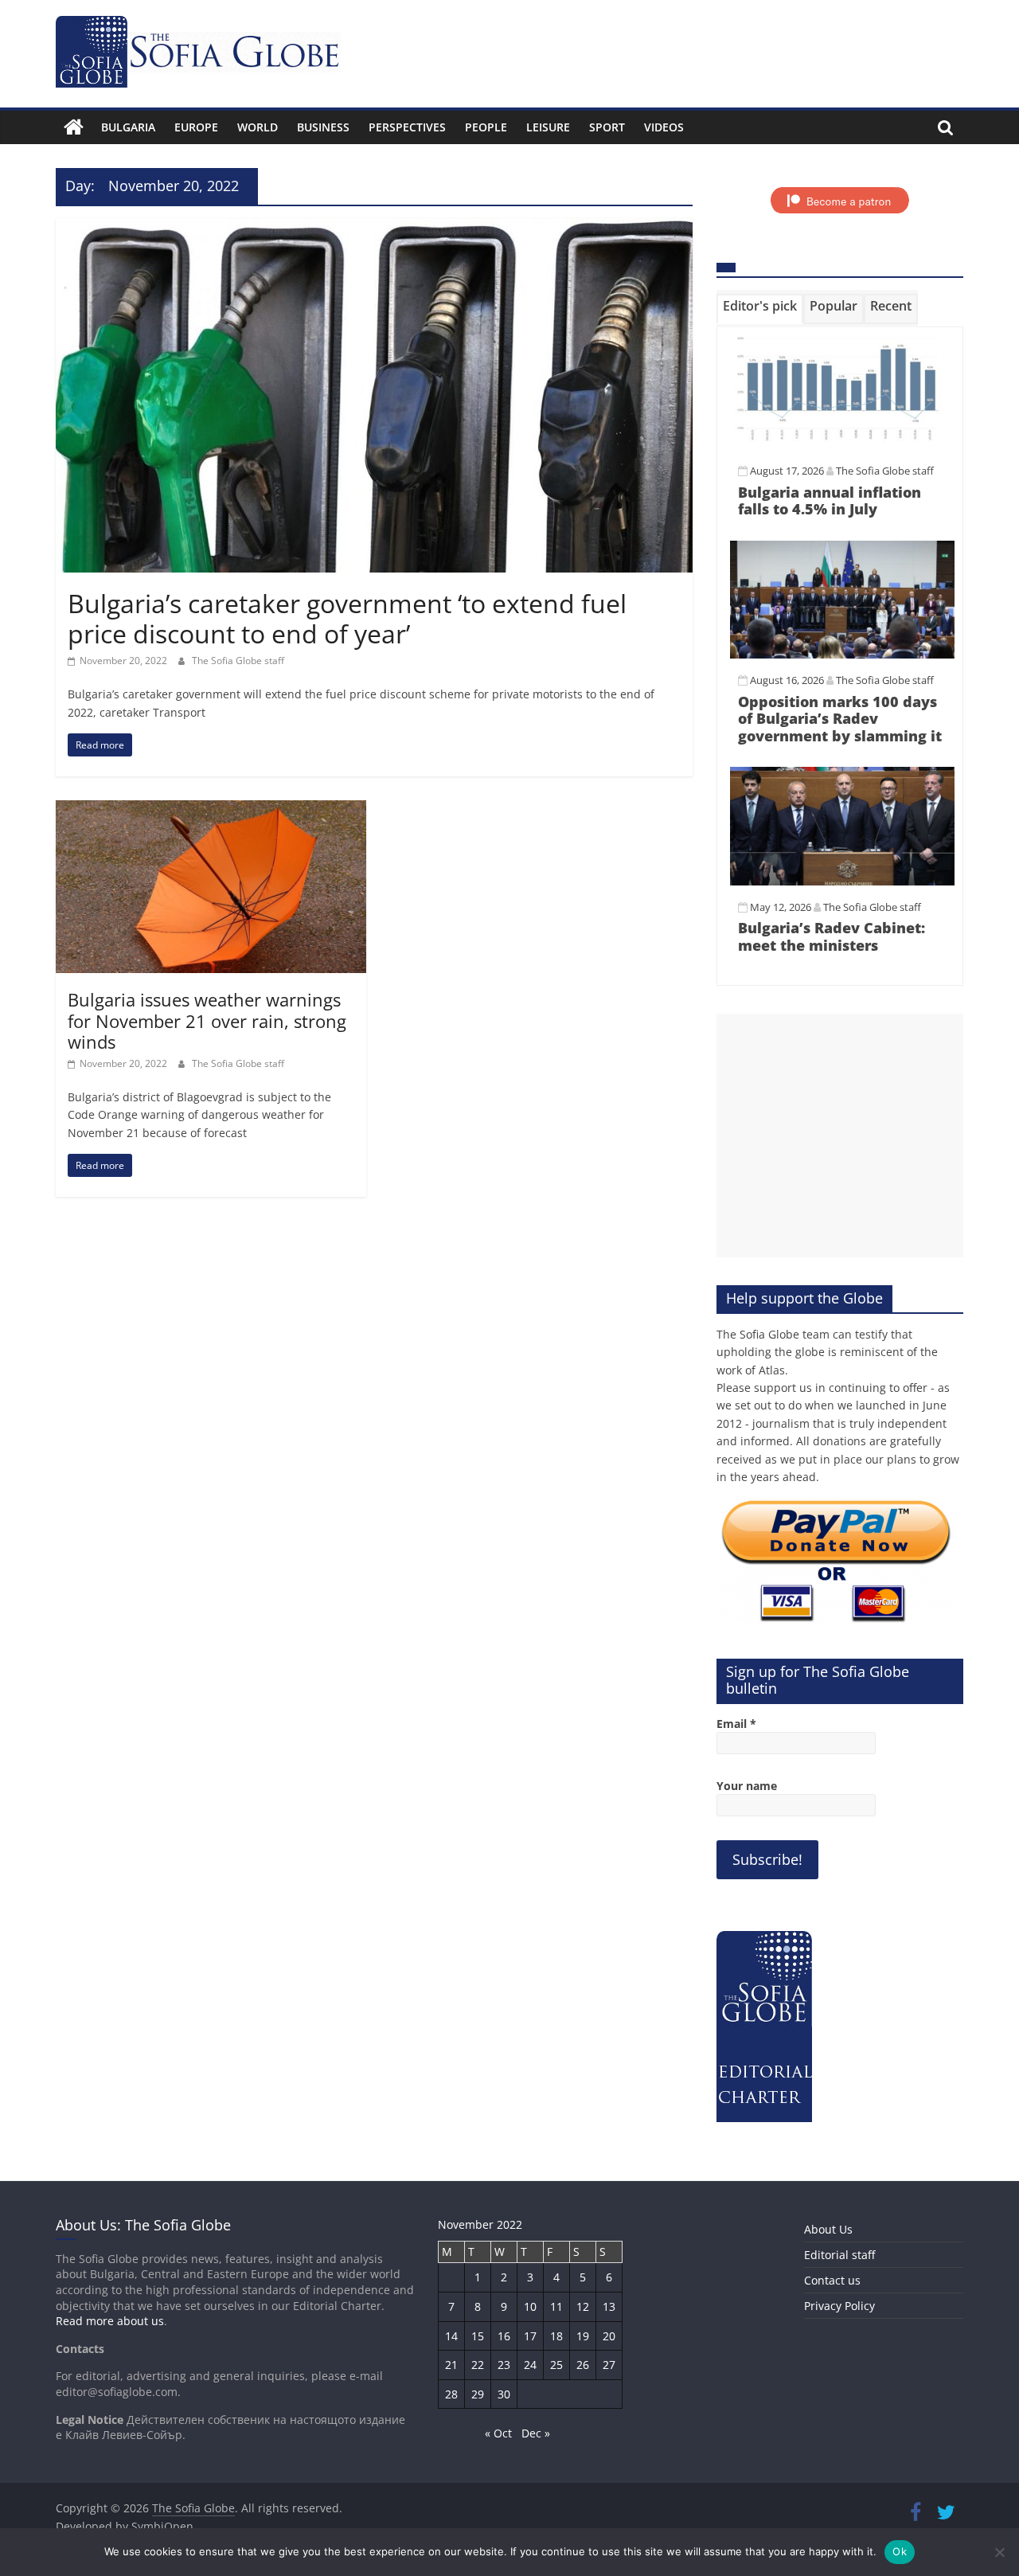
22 (478, 2365)
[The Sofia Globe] (74, 127)
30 (504, 2394)
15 (478, 2336)
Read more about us (110, 2321)
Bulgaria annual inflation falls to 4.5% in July (830, 501)
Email (736, 1724)
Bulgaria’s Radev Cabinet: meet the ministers (832, 936)
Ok (900, 2551)
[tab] (760, 309)
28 (451, 2394)
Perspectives (407, 127)
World (258, 127)
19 (583, 2336)
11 (556, 2306)
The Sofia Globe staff (238, 661)
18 (556, 2336)
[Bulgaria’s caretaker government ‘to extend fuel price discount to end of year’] (374, 228)
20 (609, 2336)
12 (583, 2306)
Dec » (536, 2433)
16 (504, 2336)
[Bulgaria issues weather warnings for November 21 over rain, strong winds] (211, 810)
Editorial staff (839, 2255)
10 (530, 2306)
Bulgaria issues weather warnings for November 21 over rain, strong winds (207, 1020)
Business (323, 127)
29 (478, 2394)
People (486, 127)
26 (583, 2365)
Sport (607, 127)
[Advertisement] (840, 1136)
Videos (664, 127)
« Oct (498, 2433)
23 (504, 2365)
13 (609, 2306)
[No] (999, 2552)
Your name (747, 1786)
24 (530, 2365)
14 (451, 2336)
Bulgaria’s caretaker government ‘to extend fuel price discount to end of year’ (347, 618)
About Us (828, 2229)
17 (530, 2336)
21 (451, 2365)
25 (556, 2365)
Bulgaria (128, 127)
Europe (196, 127)
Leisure (548, 127)
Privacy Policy (839, 2306)
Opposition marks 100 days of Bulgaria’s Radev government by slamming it (840, 719)
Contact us (832, 2280)
